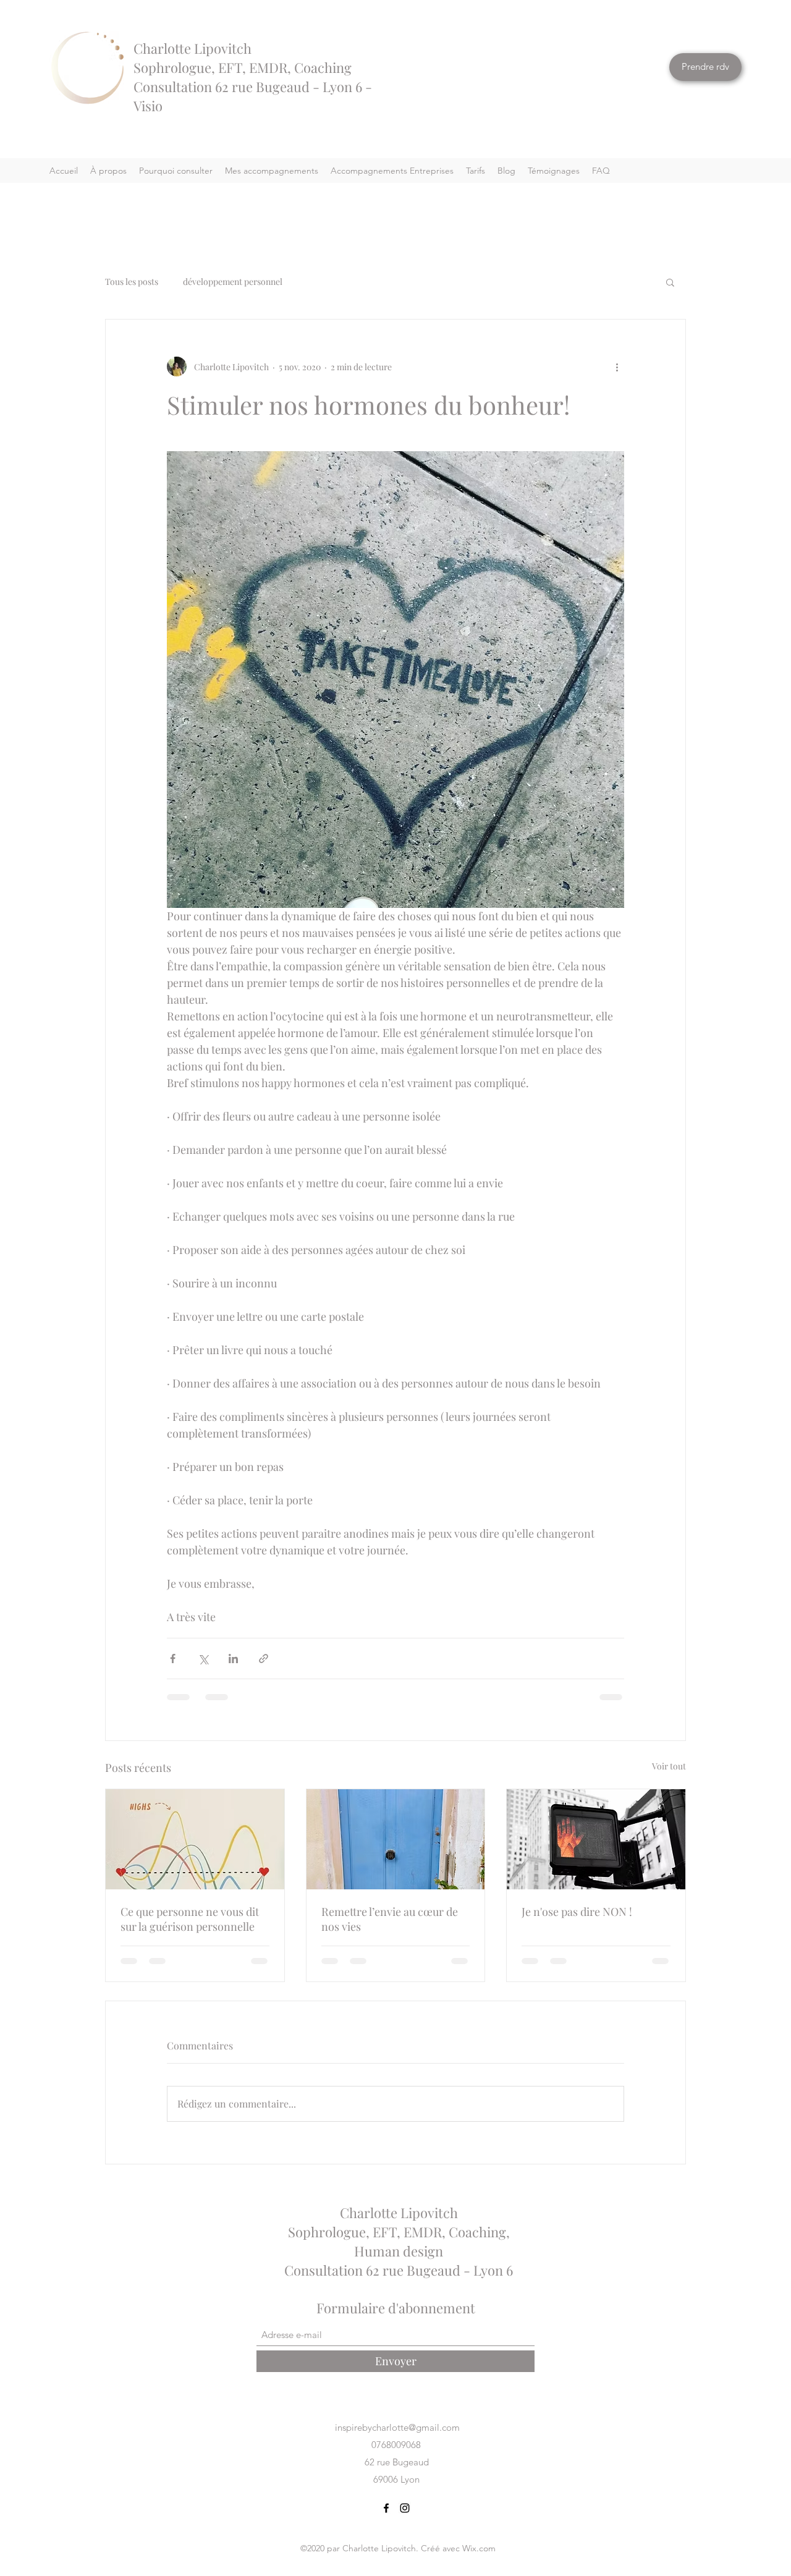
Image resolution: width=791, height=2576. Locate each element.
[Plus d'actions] (617, 366)
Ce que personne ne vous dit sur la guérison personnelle (190, 1919)
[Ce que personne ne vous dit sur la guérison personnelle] (195, 1839)
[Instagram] (405, 2508)
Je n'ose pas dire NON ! (577, 1912)
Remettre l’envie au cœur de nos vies (390, 1919)
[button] (670, 282)
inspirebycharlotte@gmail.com (397, 2427)
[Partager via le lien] (264, 1659)
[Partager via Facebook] (173, 1659)
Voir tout (669, 1766)
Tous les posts (132, 282)
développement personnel (233, 282)
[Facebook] (386, 2508)
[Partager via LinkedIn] (233, 1659)
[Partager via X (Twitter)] (203, 1659)
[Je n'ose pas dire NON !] (596, 1839)
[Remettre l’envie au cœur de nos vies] (396, 1839)
